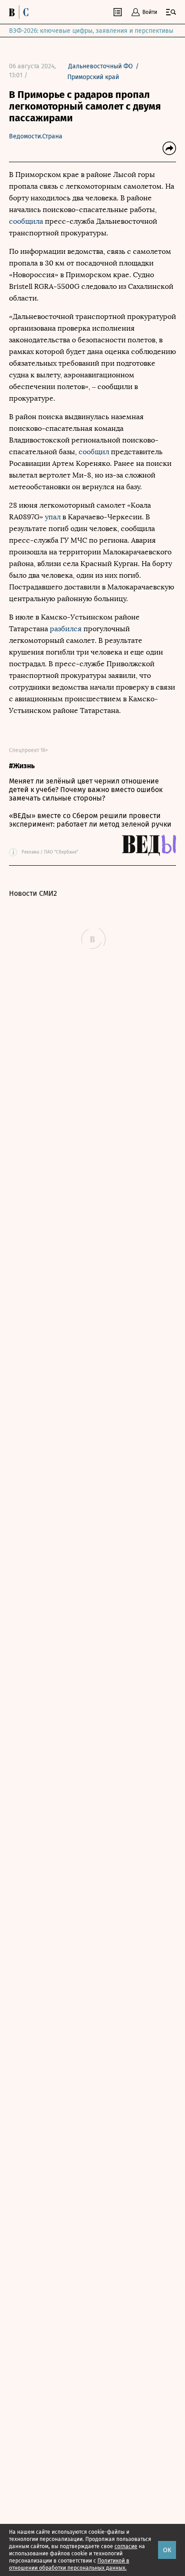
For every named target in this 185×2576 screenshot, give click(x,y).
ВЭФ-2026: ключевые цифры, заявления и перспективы (91, 31)
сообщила (26, 221)
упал (53, 517)
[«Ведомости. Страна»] (21, 12)
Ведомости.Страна (36, 136)
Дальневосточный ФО (101, 66)
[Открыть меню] (171, 12)
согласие (126, 2546)
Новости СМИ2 (33, 893)
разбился (66, 629)
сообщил (95, 452)
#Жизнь (22, 766)
